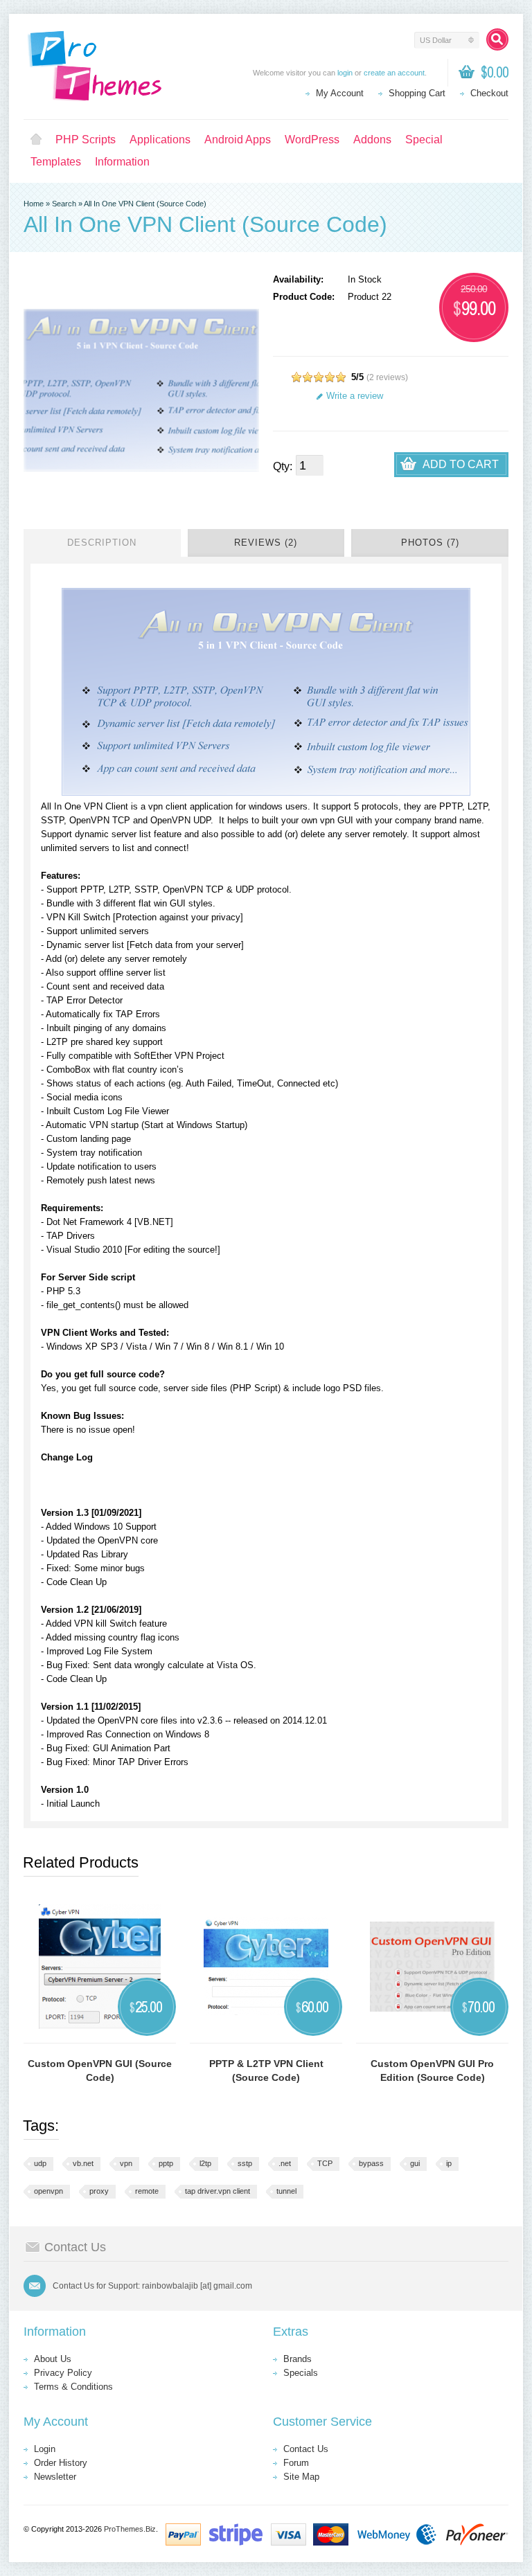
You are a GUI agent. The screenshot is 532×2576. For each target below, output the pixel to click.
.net (285, 2163)
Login (45, 2449)
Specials (301, 2373)
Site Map (301, 2477)
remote (147, 2191)
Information (122, 162)
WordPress (312, 140)
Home (36, 140)
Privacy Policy (63, 2373)
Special (424, 140)
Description (102, 543)
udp (40, 2163)
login (345, 73)
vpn (126, 2163)
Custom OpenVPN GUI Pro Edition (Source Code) (432, 2070)
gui (415, 2163)
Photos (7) (430, 543)
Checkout (489, 93)
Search (64, 204)
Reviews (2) (266, 543)
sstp (245, 2163)
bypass (371, 2163)
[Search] (497, 39)
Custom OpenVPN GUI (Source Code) (100, 2070)
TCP (325, 2163)
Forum (296, 2463)
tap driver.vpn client (218, 2191)
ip (449, 2163)
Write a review (355, 396)
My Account (340, 93)
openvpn (48, 2191)
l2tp (205, 2163)
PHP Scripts (86, 140)
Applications (160, 140)
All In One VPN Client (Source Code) (145, 204)
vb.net (83, 2163)
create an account (394, 73)
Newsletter (55, 2477)
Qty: (283, 466)
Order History (61, 2463)
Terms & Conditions (73, 2387)
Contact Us (306, 2449)
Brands (298, 2359)
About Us (53, 2359)
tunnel (286, 2191)
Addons (372, 140)
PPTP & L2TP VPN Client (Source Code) (266, 2070)
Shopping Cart (417, 93)
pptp (166, 2163)
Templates (56, 162)
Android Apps (238, 140)
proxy (99, 2191)
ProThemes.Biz (130, 2529)
